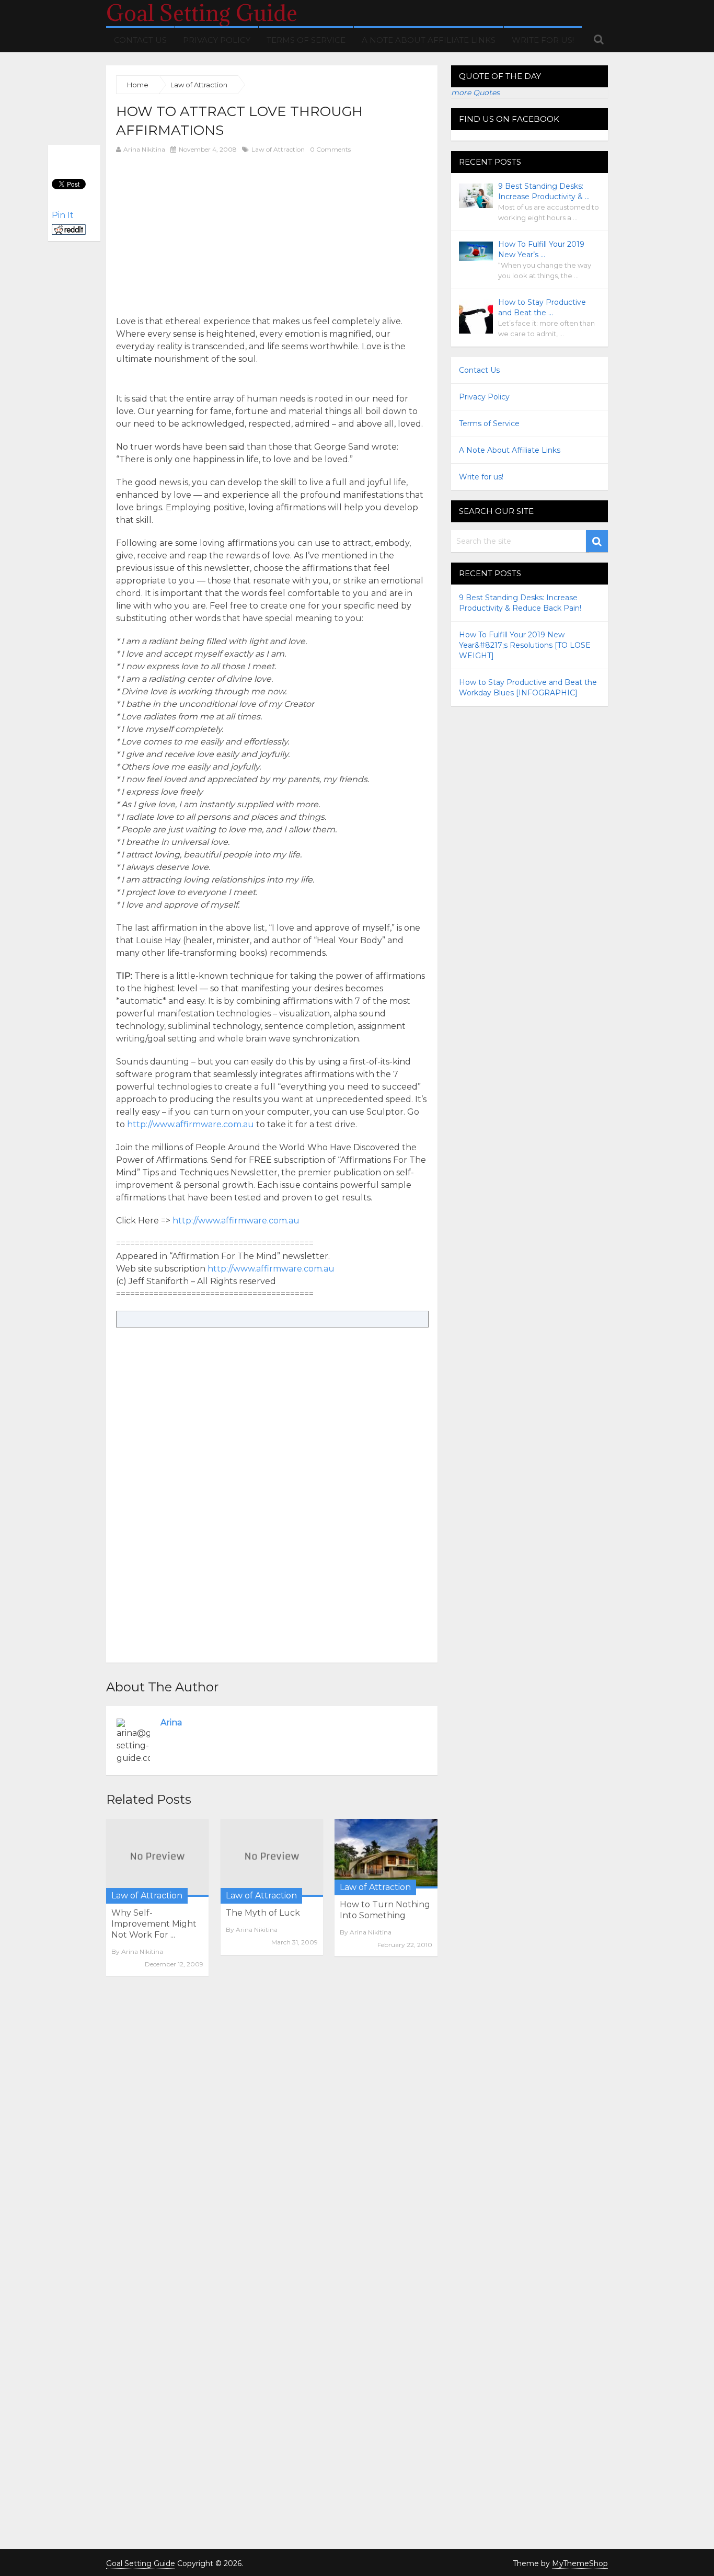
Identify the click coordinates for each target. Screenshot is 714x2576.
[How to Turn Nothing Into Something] (386, 1854)
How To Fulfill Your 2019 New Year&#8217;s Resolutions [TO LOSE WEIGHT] (525, 645)
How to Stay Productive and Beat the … (542, 307)
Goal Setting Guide (202, 13)
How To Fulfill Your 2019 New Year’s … (541, 249)
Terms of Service (306, 40)
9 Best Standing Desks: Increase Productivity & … (544, 191)
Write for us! (543, 40)
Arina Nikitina (144, 149)
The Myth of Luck (263, 1913)
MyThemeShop (580, 2563)
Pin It (63, 215)
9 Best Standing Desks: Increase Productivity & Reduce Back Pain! (520, 603)
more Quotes (475, 93)
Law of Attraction (278, 149)
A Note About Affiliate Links (429, 40)
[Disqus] (272, 2127)
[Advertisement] (204, 234)
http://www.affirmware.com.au (191, 1124)
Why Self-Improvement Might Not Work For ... (154, 1924)
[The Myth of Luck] (272, 1858)
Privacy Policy (217, 40)
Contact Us (140, 40)
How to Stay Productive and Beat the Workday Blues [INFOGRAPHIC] (528, 688)
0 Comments (330, 149)
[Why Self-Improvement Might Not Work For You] (157, 1858)
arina (171, 1722)
